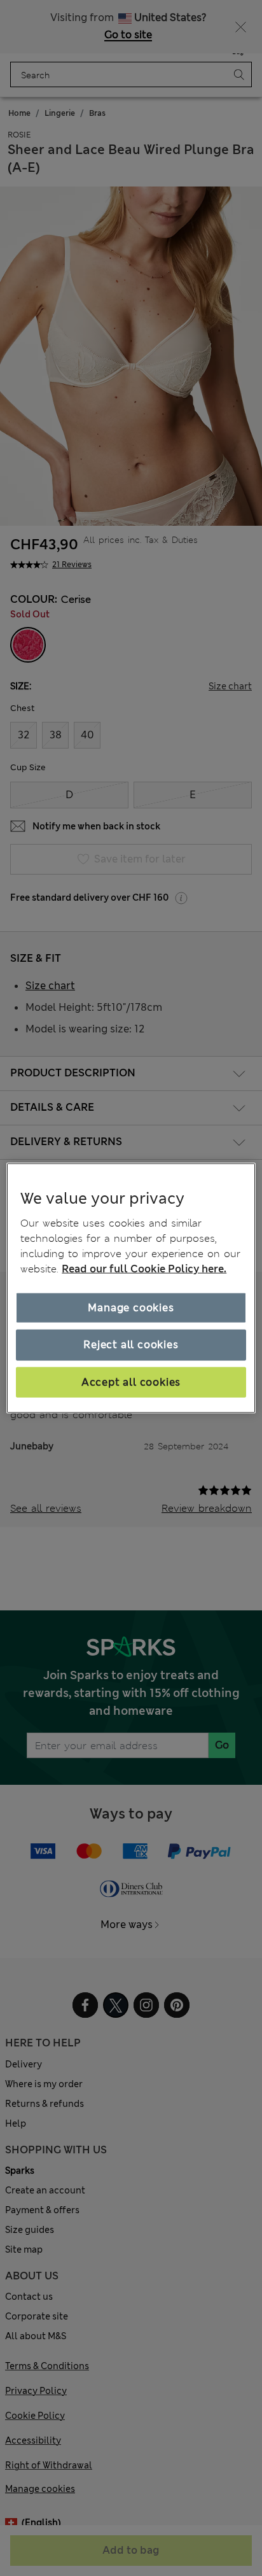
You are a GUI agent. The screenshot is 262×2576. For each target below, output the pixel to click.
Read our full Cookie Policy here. (144, 1269)
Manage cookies (131, 1308)
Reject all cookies (131, 1345)
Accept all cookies (131, 1382)
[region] (131, 1288)
